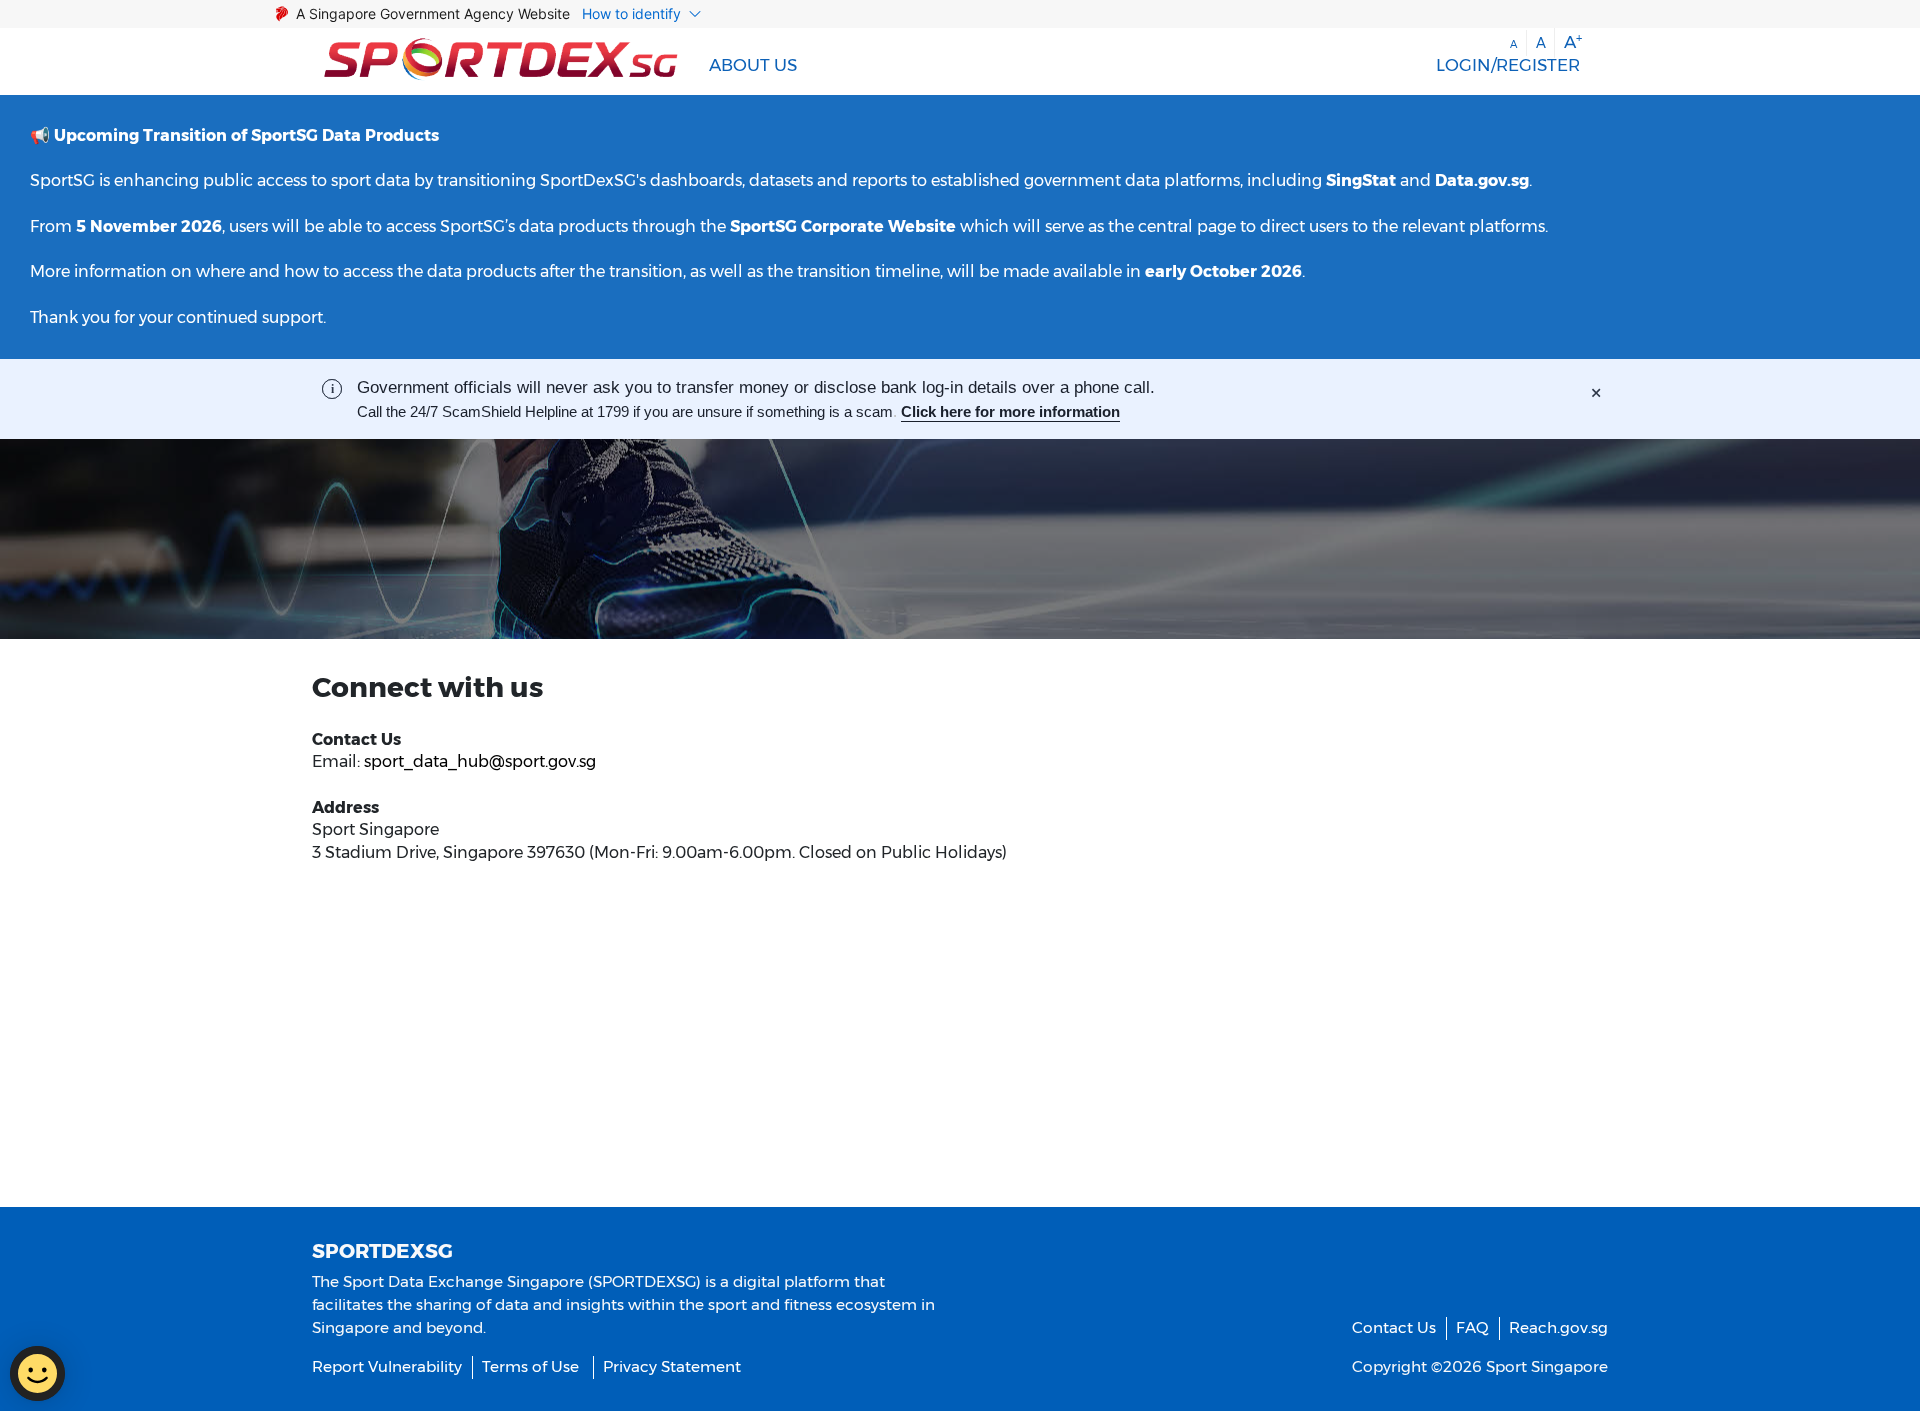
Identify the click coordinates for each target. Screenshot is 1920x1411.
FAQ (1472, 1327)
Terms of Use (530, 1366)
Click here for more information (1010, 411)
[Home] (501, 61)
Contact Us (1394, 1327)
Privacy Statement (672, 1366)
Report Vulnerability (387, 1366)
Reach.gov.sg (1558, 1327)
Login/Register (1508, 65)
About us (753, 65)
